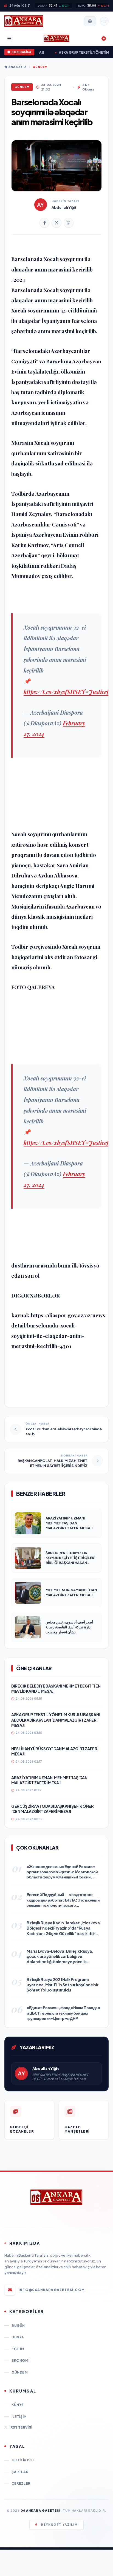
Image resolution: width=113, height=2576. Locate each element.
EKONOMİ (20, 2360)
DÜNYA (18, 2337)
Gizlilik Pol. (24, 2460)
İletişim (19, 2417)
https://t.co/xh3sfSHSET (54, 692)
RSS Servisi (21, 2427)
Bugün (18, 2326)
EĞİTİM (18, 2349)
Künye (18, 2405)
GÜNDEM (40, 67)
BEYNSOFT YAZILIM (59, 2525)
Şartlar (20, 2472)
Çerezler (21, 2483)
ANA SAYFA (17, 67)
